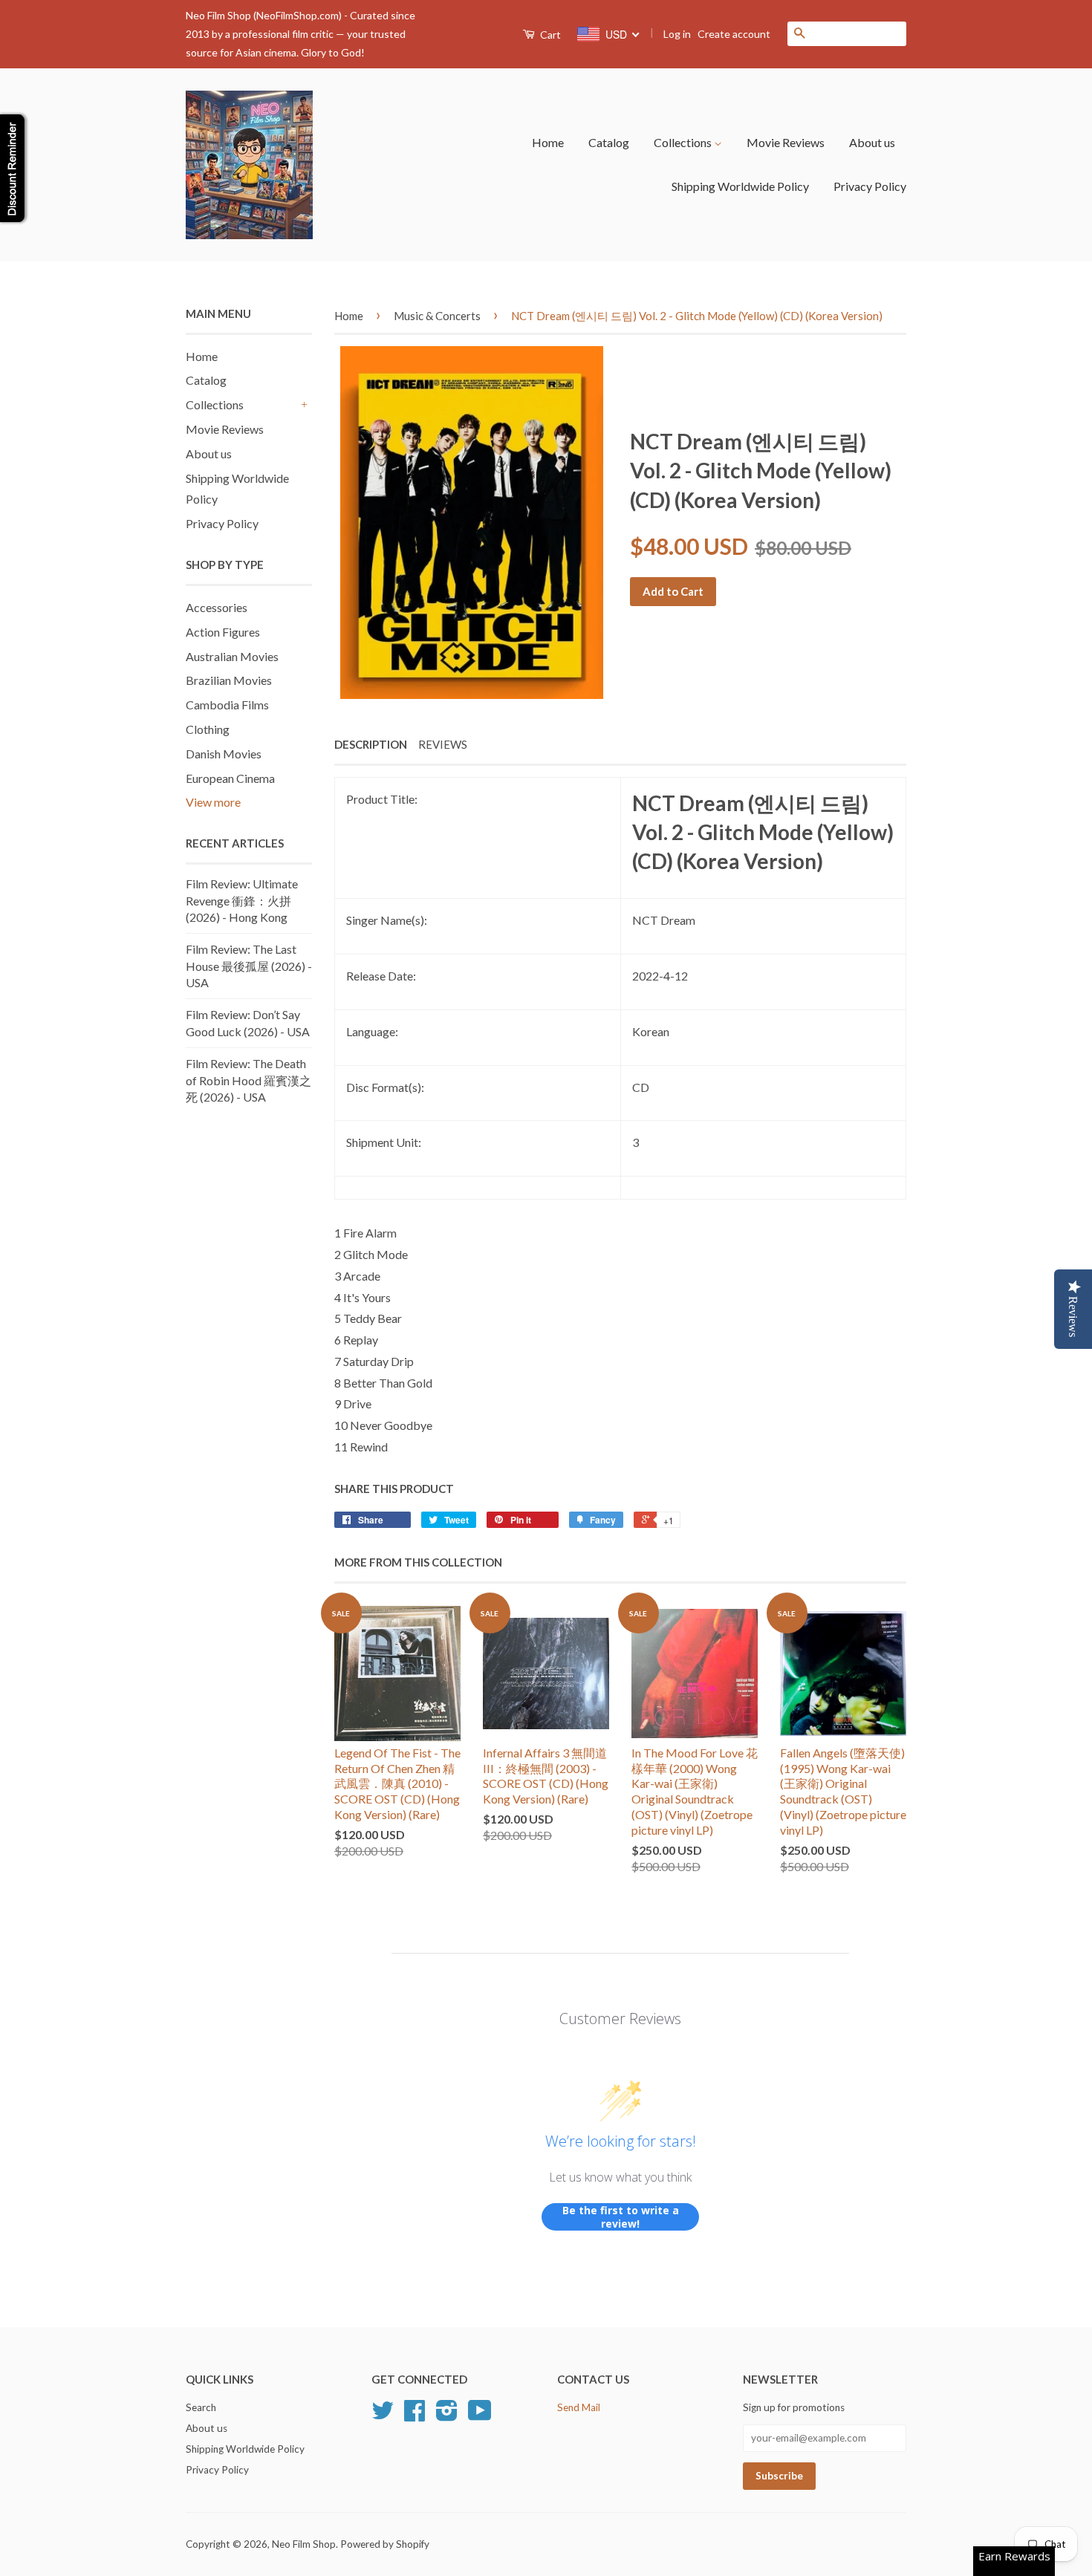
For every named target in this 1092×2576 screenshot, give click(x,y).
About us (872, 142)
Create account (734, 34)
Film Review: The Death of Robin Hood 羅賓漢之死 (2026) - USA (248, 1080)
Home (548, 142)
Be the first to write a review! (621, 2217)
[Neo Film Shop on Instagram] (447, 2416)
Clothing (208, 729)
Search (201, 2407)
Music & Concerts (437, 316)
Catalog (609, 142)
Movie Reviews (786, 142)
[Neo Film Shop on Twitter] (383, 2416)
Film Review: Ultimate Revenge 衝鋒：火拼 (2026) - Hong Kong (242, 900)
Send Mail (579, 2407)
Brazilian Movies (229, 680)
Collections (684, 142)
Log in (677, 34)
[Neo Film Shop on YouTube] (480, 2416)
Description (371, 744)
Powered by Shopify (385, 2544)
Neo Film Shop (304, 2544)
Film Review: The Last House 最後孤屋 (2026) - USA (249, 966)
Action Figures (223, 632)
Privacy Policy (870, 186)
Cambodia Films (227, 705)
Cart (549, 35)
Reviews (443, 744)
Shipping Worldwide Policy (740, 186)
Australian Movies (232, 656)
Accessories (217, 607)
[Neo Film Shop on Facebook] (415, 2416)
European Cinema (230, 778)
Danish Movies (224, 754)
